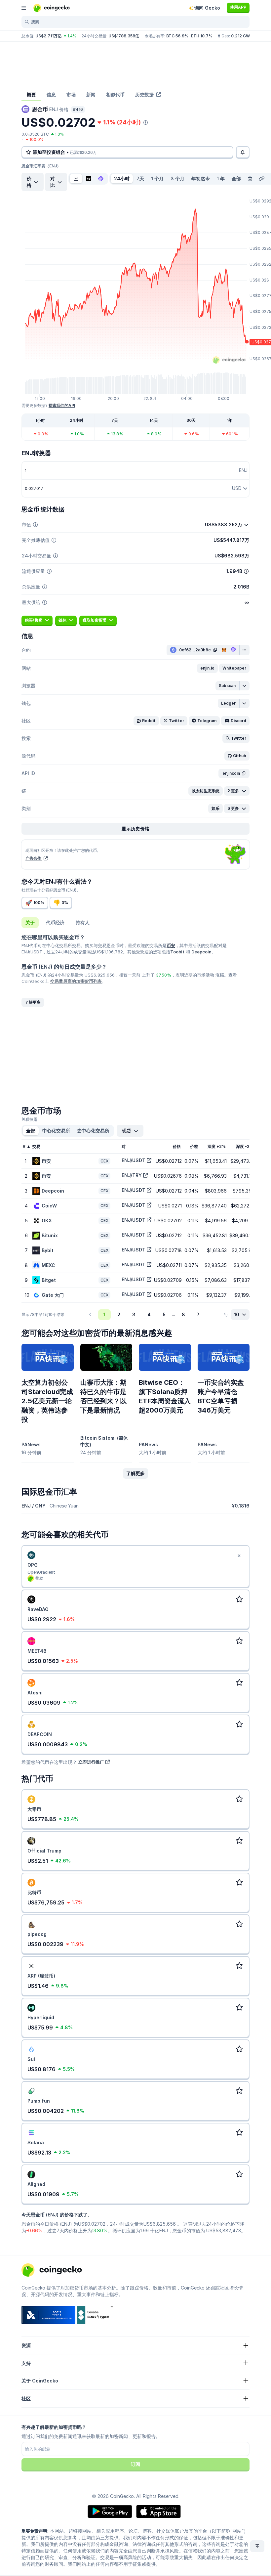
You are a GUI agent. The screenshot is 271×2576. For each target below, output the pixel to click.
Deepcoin (201, 952)
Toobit (177, 952)
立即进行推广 (91, 1762)
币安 (171, 945)
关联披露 (29, 1119)
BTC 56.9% (177, 36)
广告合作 (34, 858)
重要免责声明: (35, 2531)
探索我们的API (62, 405)
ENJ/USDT (134, 1160)
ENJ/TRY (132, 1175)
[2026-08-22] (250, 179)
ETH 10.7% (202, 36)
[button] (207, 668)
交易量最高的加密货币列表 (76, 981)
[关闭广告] (239, 1556)
